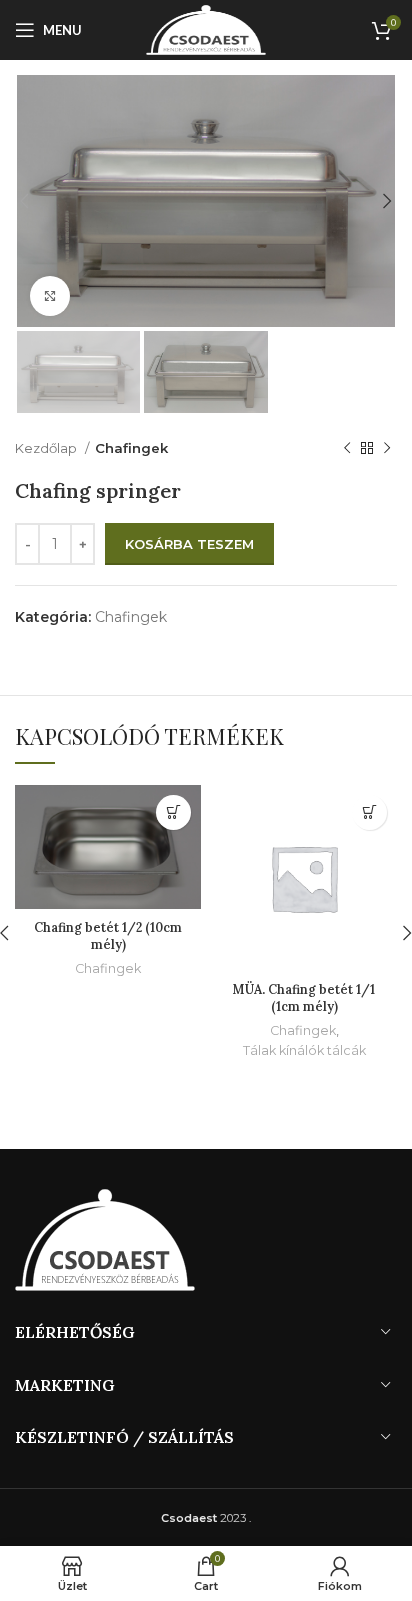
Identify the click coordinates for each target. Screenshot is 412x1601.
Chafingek (131, 448)
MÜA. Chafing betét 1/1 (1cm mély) (304, 998)
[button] (173, 812)
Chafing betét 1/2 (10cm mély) (108, 936)
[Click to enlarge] (50, 296)
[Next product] (387, 449)
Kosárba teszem (189, 544)
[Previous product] (347, 449)
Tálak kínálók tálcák (304, 1050)
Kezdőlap (47, 448)
